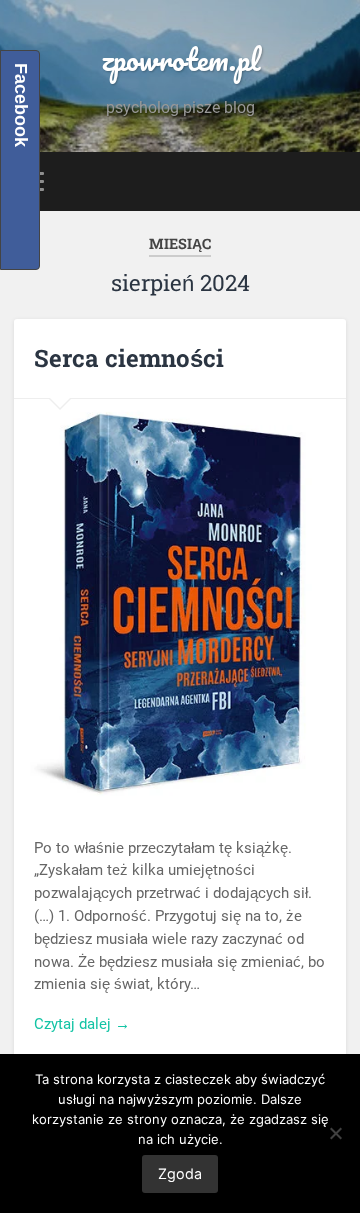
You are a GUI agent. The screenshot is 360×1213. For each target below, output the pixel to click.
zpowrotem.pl (180, 59)
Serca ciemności (129, 358)
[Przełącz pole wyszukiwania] (330, 181)
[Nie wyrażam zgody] (335, 1133)
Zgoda (180, 1173)
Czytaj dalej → (82, 1024)
